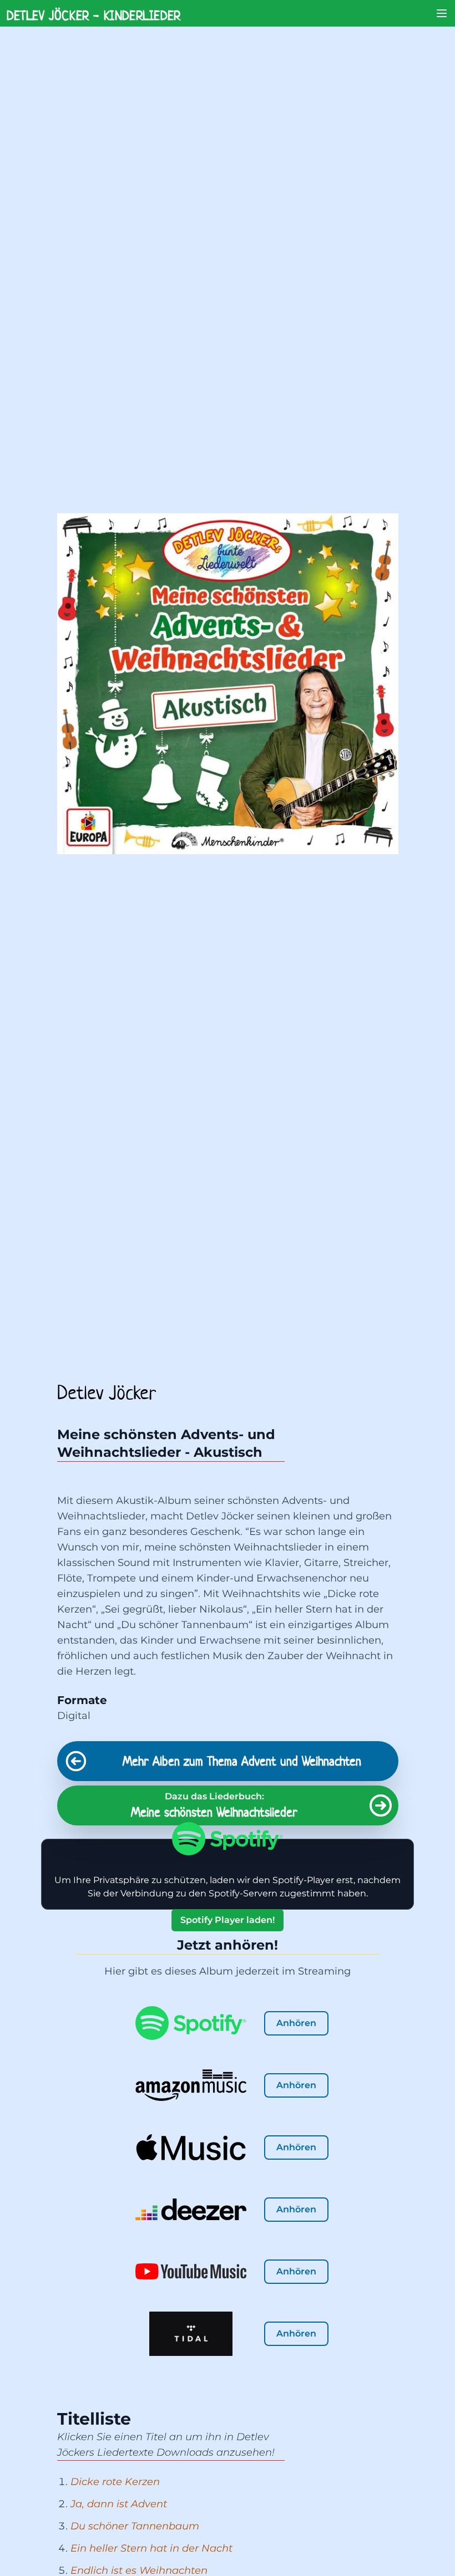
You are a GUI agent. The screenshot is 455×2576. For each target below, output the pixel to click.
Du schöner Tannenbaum (135, 2526)
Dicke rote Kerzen (115, 2482)
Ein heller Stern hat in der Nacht (151, 2548)
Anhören (296, 2023)
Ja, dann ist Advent (119, 2504)
